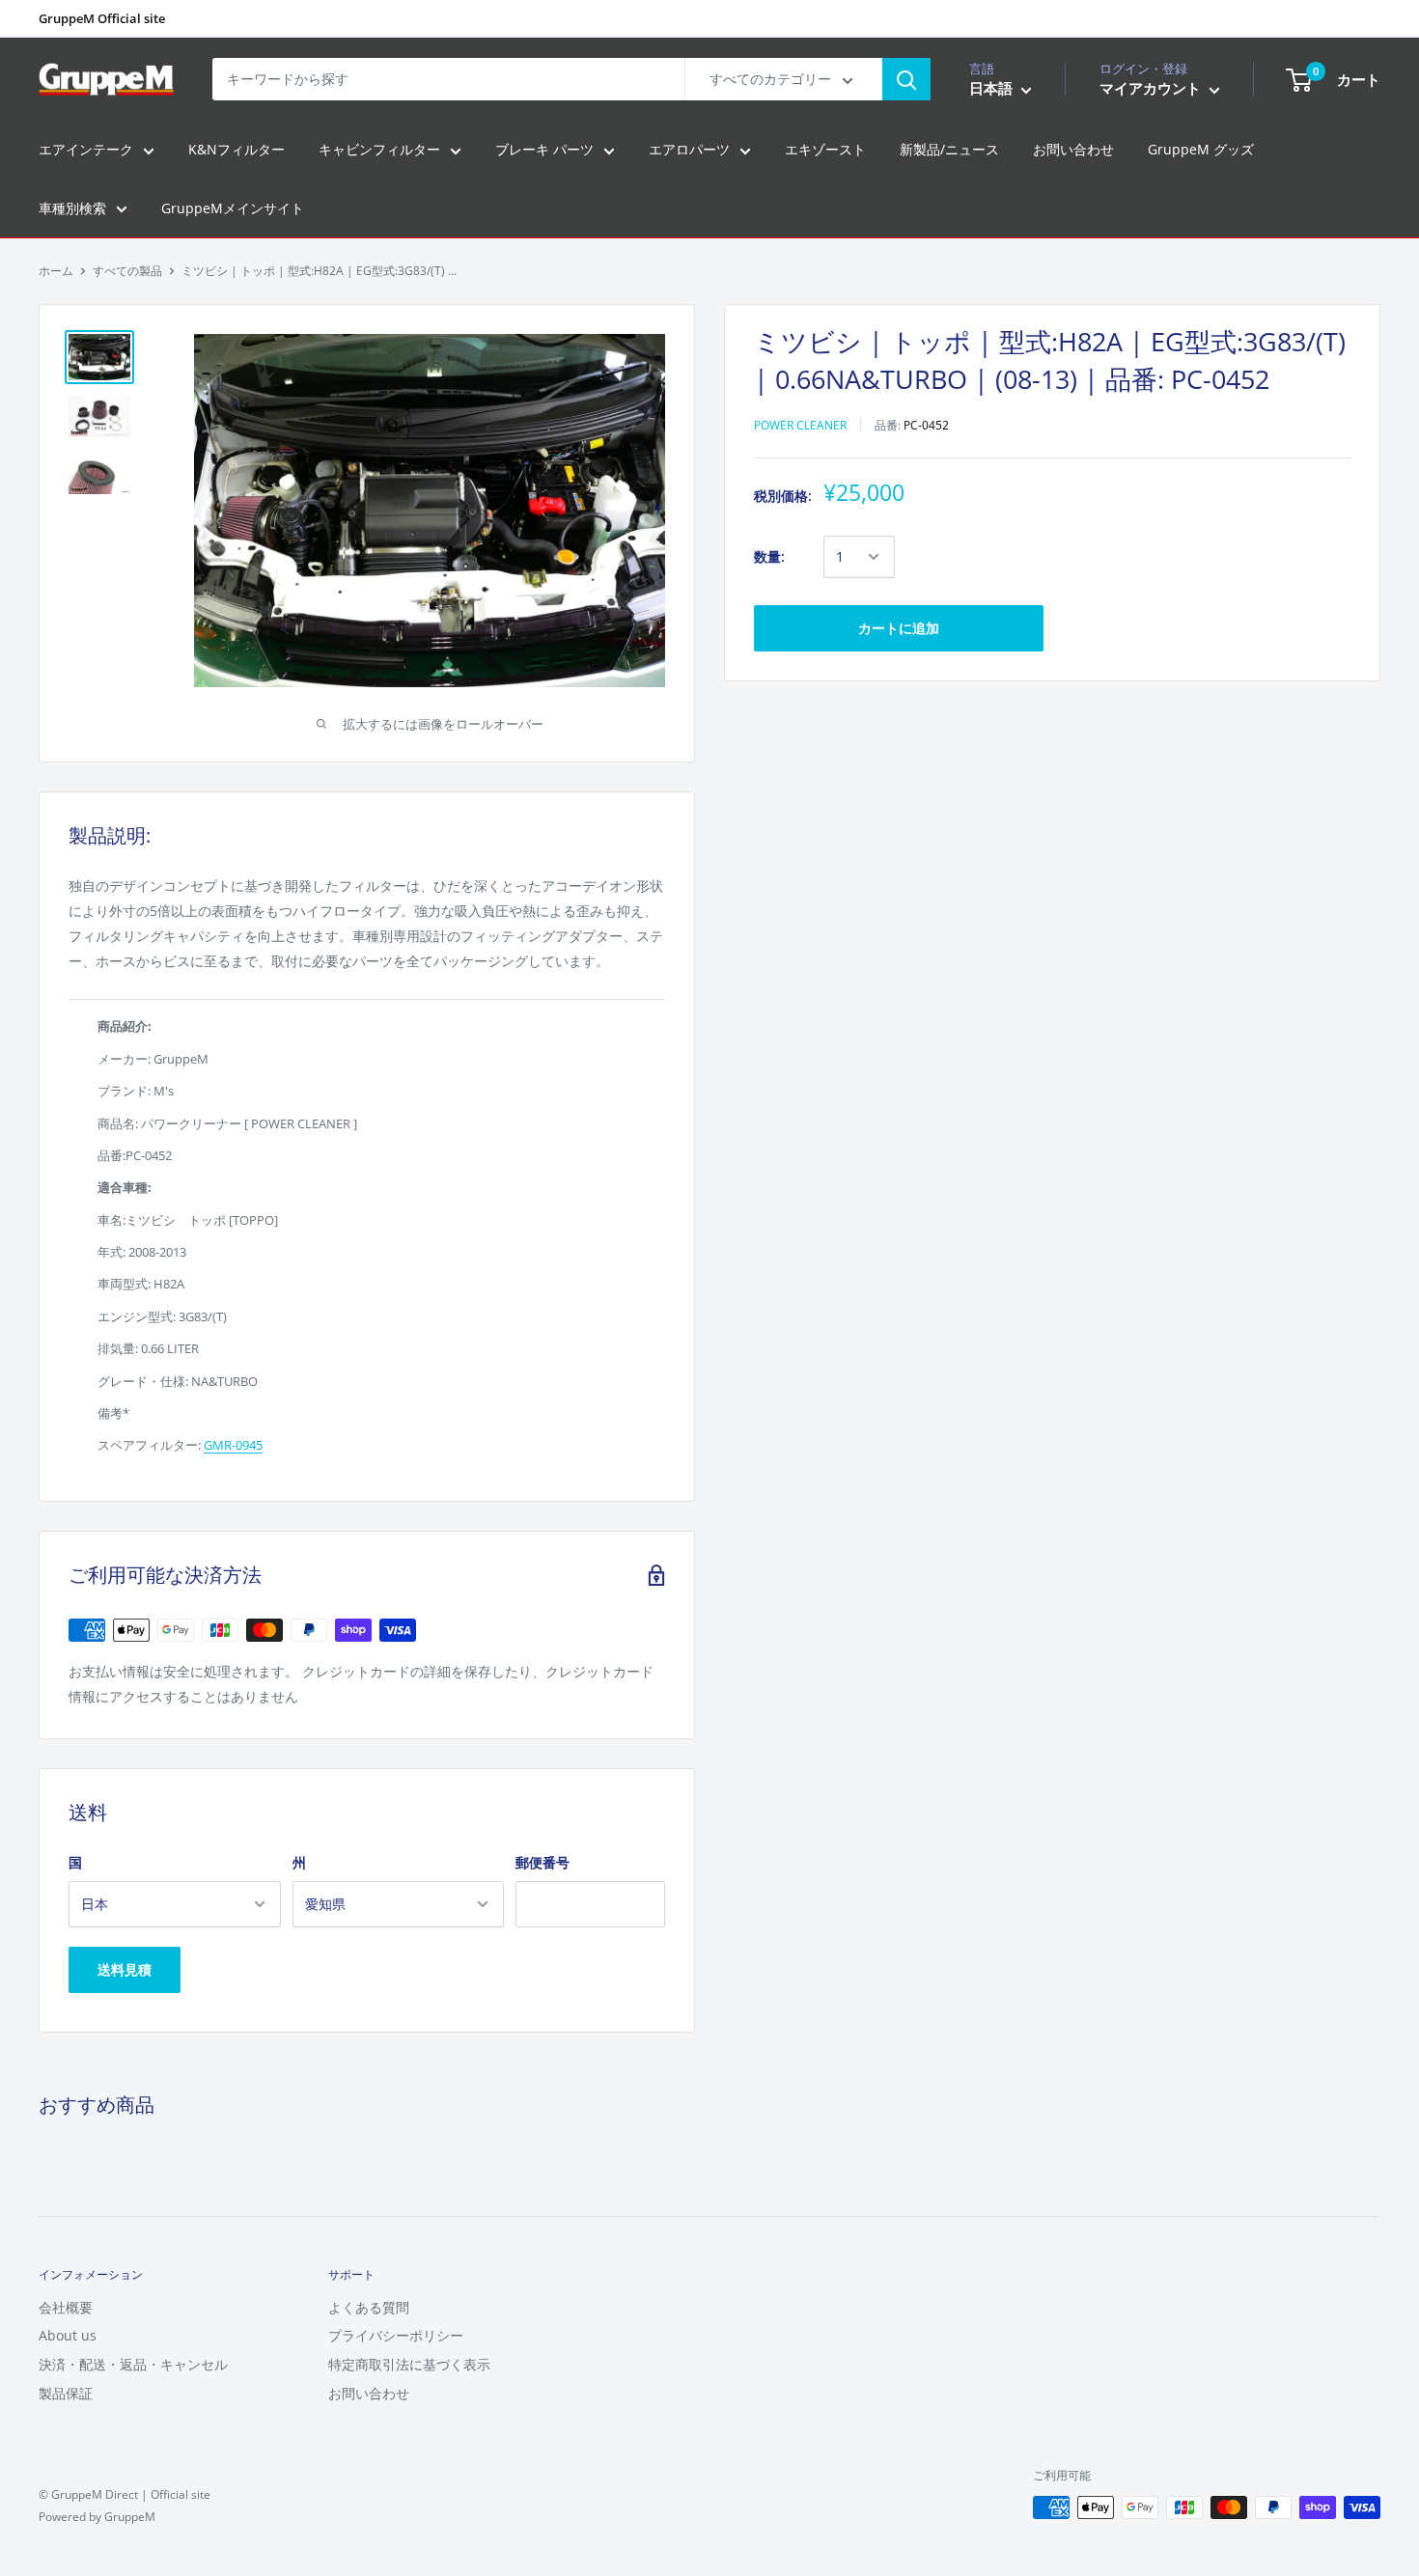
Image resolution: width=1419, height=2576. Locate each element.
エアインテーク (86, 150)
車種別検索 (72, 208)
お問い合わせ (1073, 150)
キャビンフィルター (379, 150)
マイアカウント (1152, 89)
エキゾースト (825, 150)
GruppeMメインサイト (233, 208)
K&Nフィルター (236, 150)
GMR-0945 (233, 1445)
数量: (769, 556)
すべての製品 (127, 271)
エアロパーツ (689, 150)
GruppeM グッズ (1201, 150)
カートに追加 (899, 628)
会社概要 (66, 2307)
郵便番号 (543, 1862)
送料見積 (125, 1969)
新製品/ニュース (949, 150)
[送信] (906, 79)
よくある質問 (369, 2307)
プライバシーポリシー (396, 2335)
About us (68, 2335)
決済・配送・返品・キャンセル (133, 2364)
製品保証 (66, 2393)
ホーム (56, 271)
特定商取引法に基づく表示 (409, 2364)
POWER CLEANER (800, 425)
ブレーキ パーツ (544, 150)
